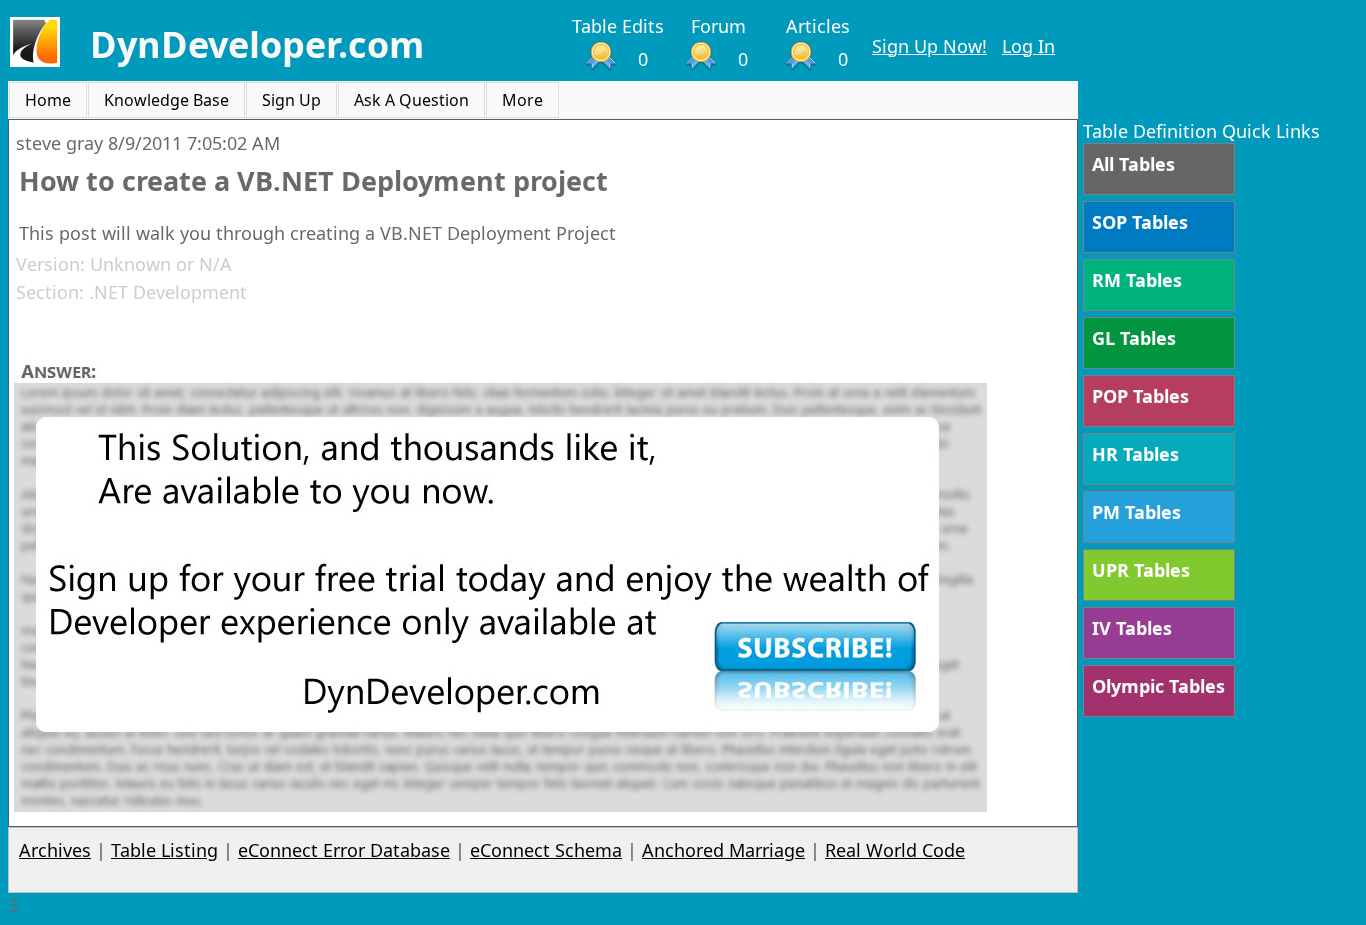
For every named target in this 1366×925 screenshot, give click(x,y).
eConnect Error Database (344, 850)
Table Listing (164, 850)
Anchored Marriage (723, 850)
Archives (55, 850)
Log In (1028, 46)
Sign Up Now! (929, 46)
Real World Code (895, 850)
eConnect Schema (546, 850)
